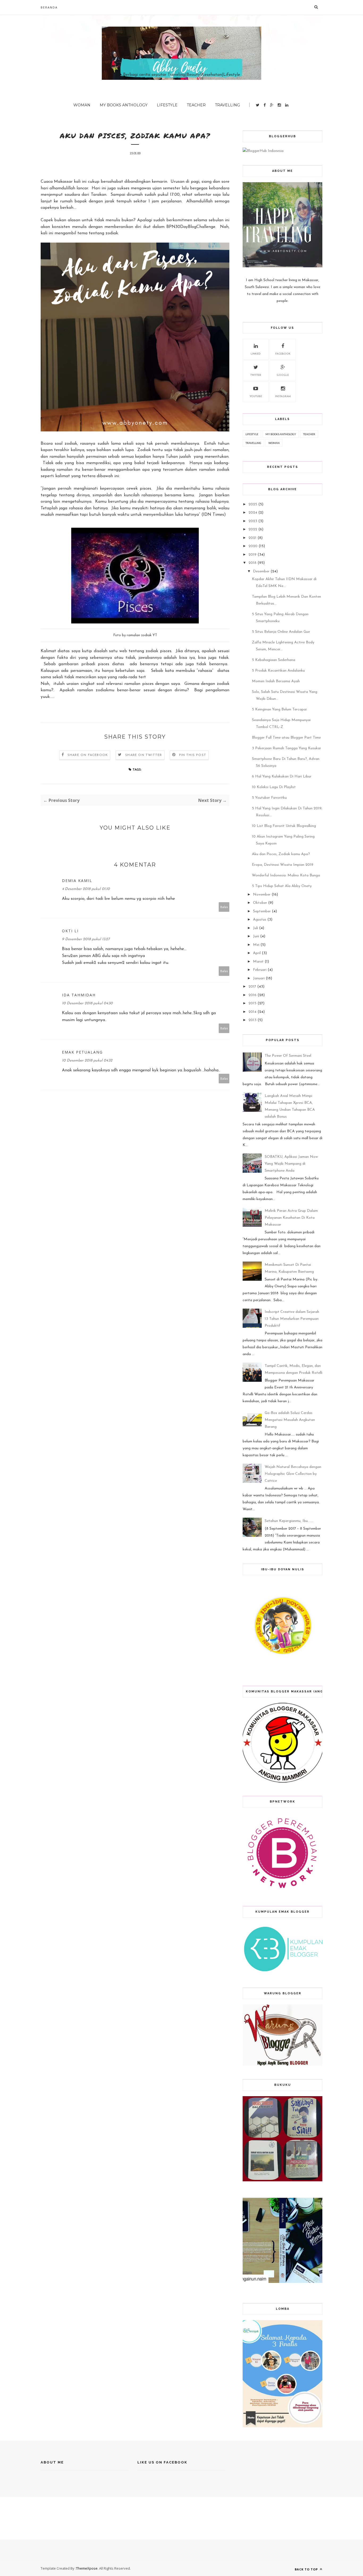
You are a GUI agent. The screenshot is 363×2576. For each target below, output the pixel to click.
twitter (256, 375)
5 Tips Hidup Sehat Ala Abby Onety (282, 886)
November (262, 895)
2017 (252, 987)
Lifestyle (167, 105)
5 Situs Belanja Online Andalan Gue (281, 632)
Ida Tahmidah (79, 995)
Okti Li (70, 931)
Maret (258, 962)
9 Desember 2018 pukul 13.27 (86, 939)
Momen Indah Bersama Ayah (276, 681)
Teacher (196, 105)
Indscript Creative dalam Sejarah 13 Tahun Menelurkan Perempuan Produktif (292, 1319)
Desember (261, 571)
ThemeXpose (87, 2568)
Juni (256, 936)
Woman (82, 105)
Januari (259, 978)
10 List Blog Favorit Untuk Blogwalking (284, 826)
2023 (253, 521)
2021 (252, 538)
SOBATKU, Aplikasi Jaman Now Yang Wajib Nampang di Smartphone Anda (291, 1164)
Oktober (260, 903)
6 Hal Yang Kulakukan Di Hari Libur (282, 777)
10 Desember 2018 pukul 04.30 (87, 1003)
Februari (260, 970)
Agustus (260, 920)
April (257, 953)
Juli (256, 928)
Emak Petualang (82, 1052)
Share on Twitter (143, 755)
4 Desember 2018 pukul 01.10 (86, 889)
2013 (252, 1020)
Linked (256, 354)
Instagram (283, 396)
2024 (253, 513)
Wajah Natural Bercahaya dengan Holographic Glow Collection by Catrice (293, 1474)
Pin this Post (193, 755)
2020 (253, 546)
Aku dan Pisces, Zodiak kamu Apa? (281, 854)
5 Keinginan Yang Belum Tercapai (279, 709)
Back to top (307, 2569)
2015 (252, 1003)
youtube (256, 396)
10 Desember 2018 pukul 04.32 (87, 1061)
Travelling (227, 105)
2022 (253, 529)
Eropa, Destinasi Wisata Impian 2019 (283, 865)
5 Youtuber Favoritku (269, 798)
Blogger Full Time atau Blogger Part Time (286, 738)
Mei (256, 945)
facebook (283, 354)
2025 (253, 504)
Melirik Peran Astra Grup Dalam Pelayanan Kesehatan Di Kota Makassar (291, 1218)
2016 (252, 995)
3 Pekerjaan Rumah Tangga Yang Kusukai (286, 748)
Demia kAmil (77, 881)
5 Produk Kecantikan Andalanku (278, 671)
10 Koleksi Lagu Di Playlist (274, 787)
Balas (224, 907)
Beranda (49, 7)
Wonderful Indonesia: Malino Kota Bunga (286, 875)
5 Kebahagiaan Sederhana (274, 660)
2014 (252, 1012)
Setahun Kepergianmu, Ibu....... (289, 1521)
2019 (252, 555)
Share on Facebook (88, 755)
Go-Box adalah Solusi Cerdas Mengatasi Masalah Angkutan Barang (290, 1420)
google (283, 375)
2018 (252, 563)
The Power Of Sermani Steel (288, 1056)
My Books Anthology (124, 105)
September (262, 911)
